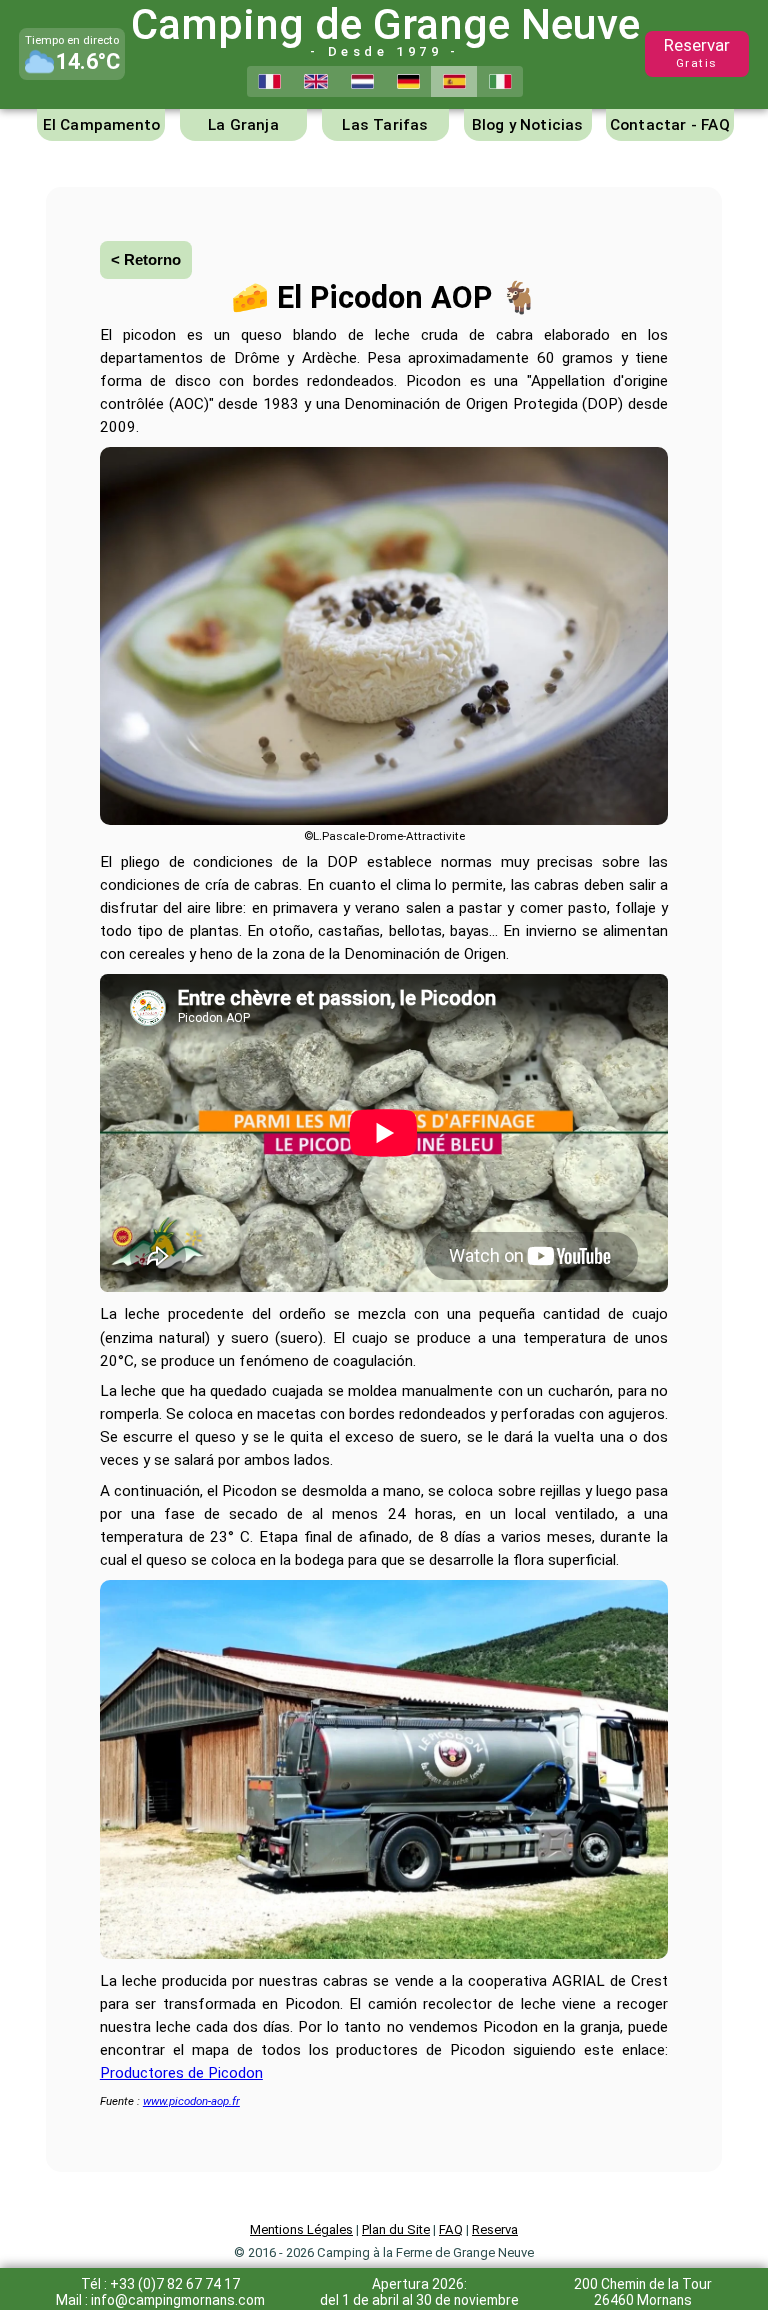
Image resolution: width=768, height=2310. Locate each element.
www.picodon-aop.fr (191, 2101)
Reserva (495, 2229)
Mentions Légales (301, 2229)
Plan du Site (396, 2229)
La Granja (243, 125)
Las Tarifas (385, 125)
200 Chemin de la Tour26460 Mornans (643, 2292)
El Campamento (102, 125)
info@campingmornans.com (178, 2300)
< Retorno (146, 259)
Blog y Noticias (528, 125)
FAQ (451, 2229)
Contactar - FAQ (670, 125)
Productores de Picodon (181, 2073)
